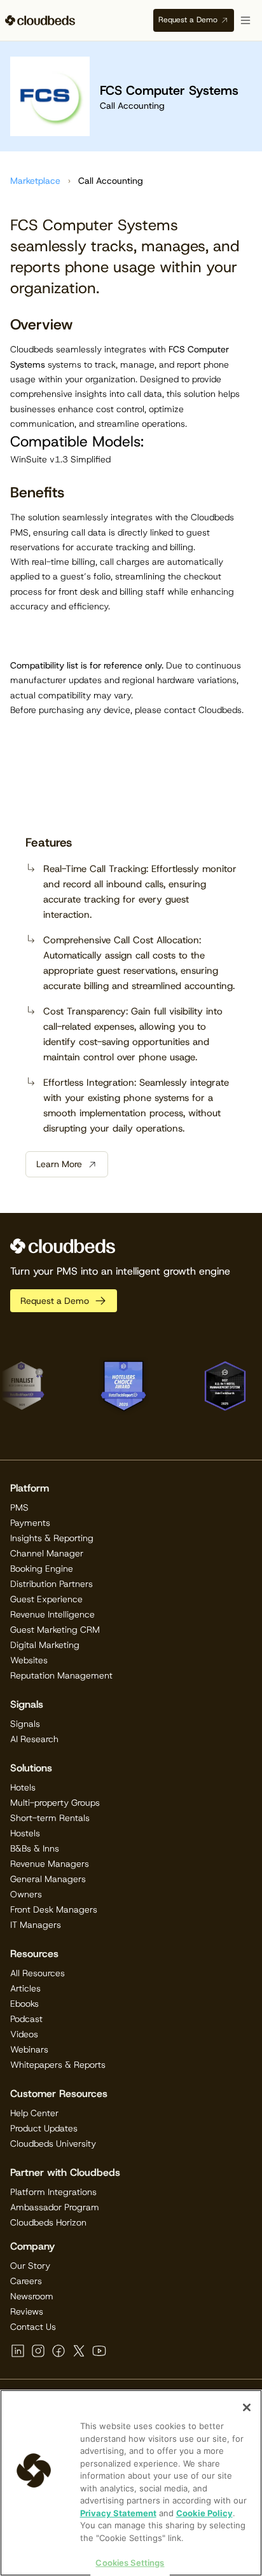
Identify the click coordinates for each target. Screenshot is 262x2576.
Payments (30, 1523)
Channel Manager (47, 1553)
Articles (25, 1988)
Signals (25, 1724)
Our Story (30, 2266)
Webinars (29, 2049)
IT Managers (36, 1925)
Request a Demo (188, 20)
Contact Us (33, 2327)
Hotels (23, 1787)
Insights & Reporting (52, 1538)
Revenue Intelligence (52, 1614)
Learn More (59, 1164)
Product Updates (44, 2128)
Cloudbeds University (53, 2143)
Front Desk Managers (54, 1909)
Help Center (34, 2113)
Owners (26, 1894)
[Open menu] (245, 20)
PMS (19, 1507)
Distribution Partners (52, 1584)
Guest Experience (46, 1599)
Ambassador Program (55, 2207)
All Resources (38, 1973)
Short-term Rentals (50, 1818)
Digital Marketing (45, 1645)
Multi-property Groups (55, 1803)
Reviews (27, 2311)
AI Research (34, 1739)
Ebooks (24, 2004)
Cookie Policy (204, 2513)
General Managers (48, 1879)
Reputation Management (61, 1675)
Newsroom (32, 2296)
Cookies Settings (130, 2563)
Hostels (25, 1833)
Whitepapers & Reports (58, 2065)
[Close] (247, 2407)
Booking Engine (42, 1568)
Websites (29, 1660)
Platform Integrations (53, 2192)
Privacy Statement (118, 2513)
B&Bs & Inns (35, 1848)
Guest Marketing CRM (55, 1630)
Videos (24, 2034)
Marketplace (35, 181)
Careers (26, 2281)
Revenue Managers (50, 1864)
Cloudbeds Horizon (48, 2222)
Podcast (26, 2019)
